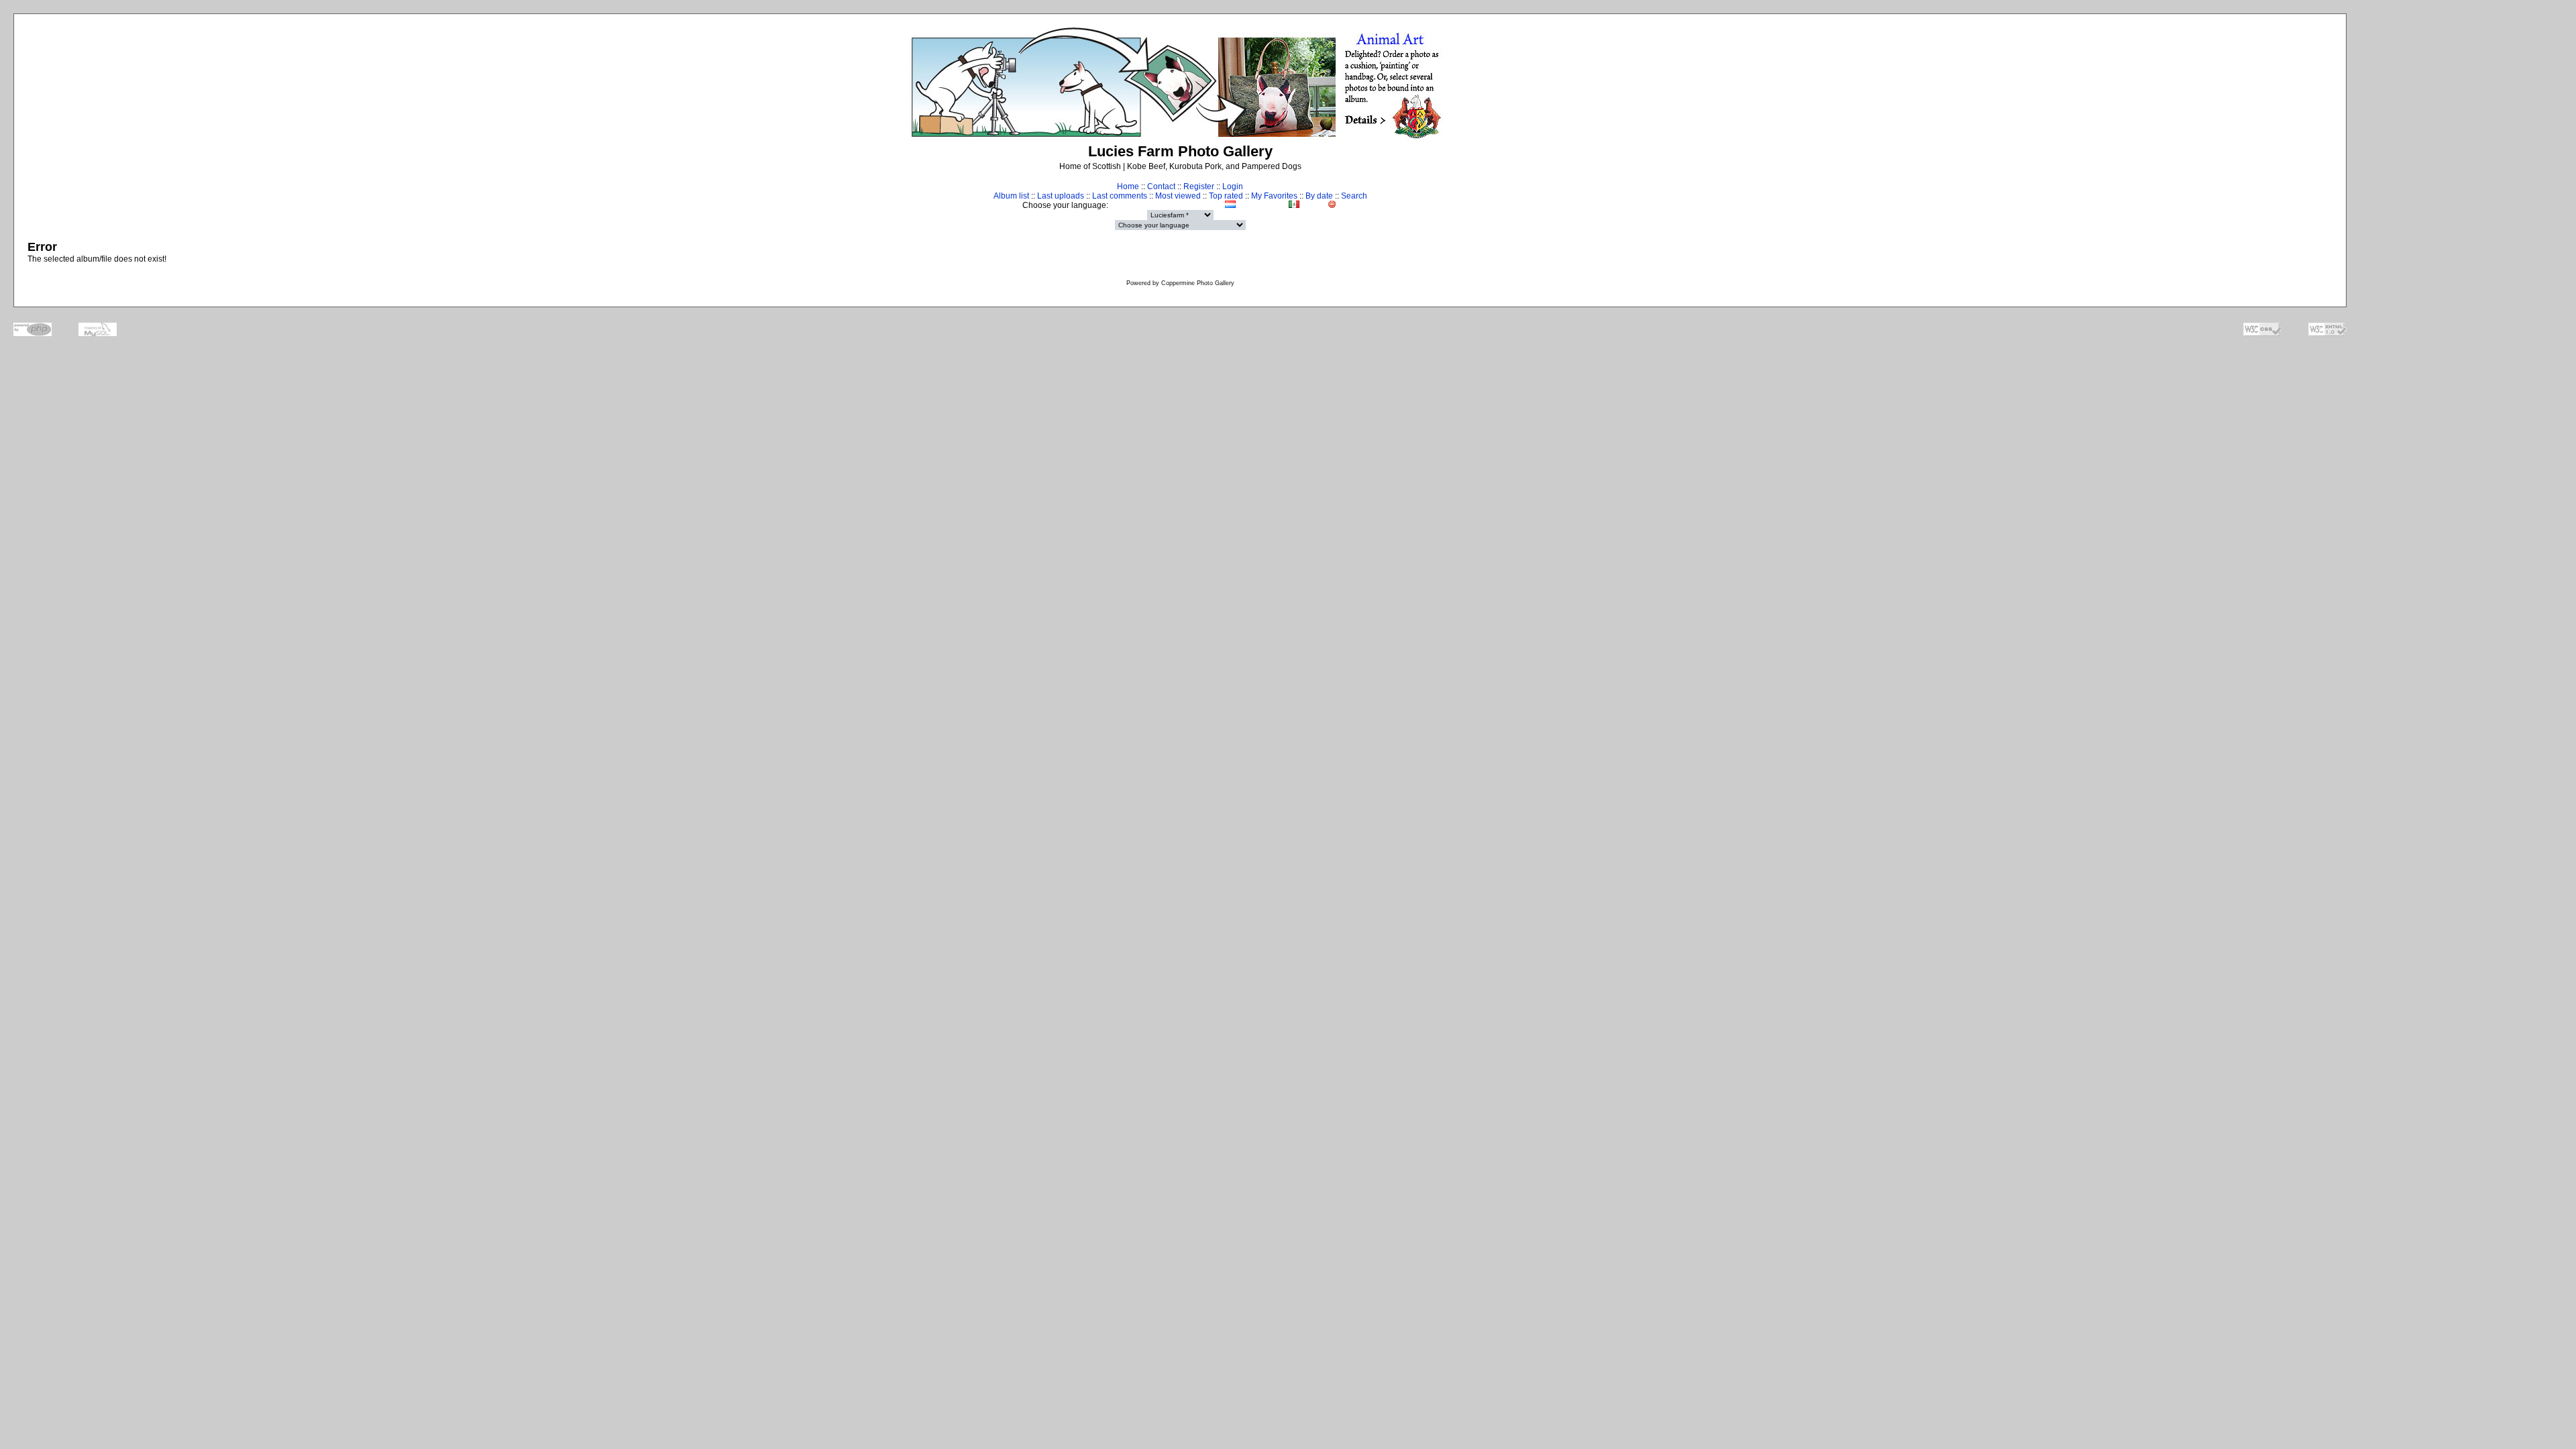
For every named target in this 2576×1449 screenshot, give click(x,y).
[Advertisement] (2466, 266)
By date (1319, 196)
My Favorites (1274, 196)
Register (1199, 186)
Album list (1011, 196)
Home (1128, 186)
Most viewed (1178, 196)
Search (1354, 196)
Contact (1161, 186)
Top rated (1226, 196)
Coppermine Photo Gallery (1198, 283)
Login (1233, 186)
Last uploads (1061, 196)
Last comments (1120, 196)
